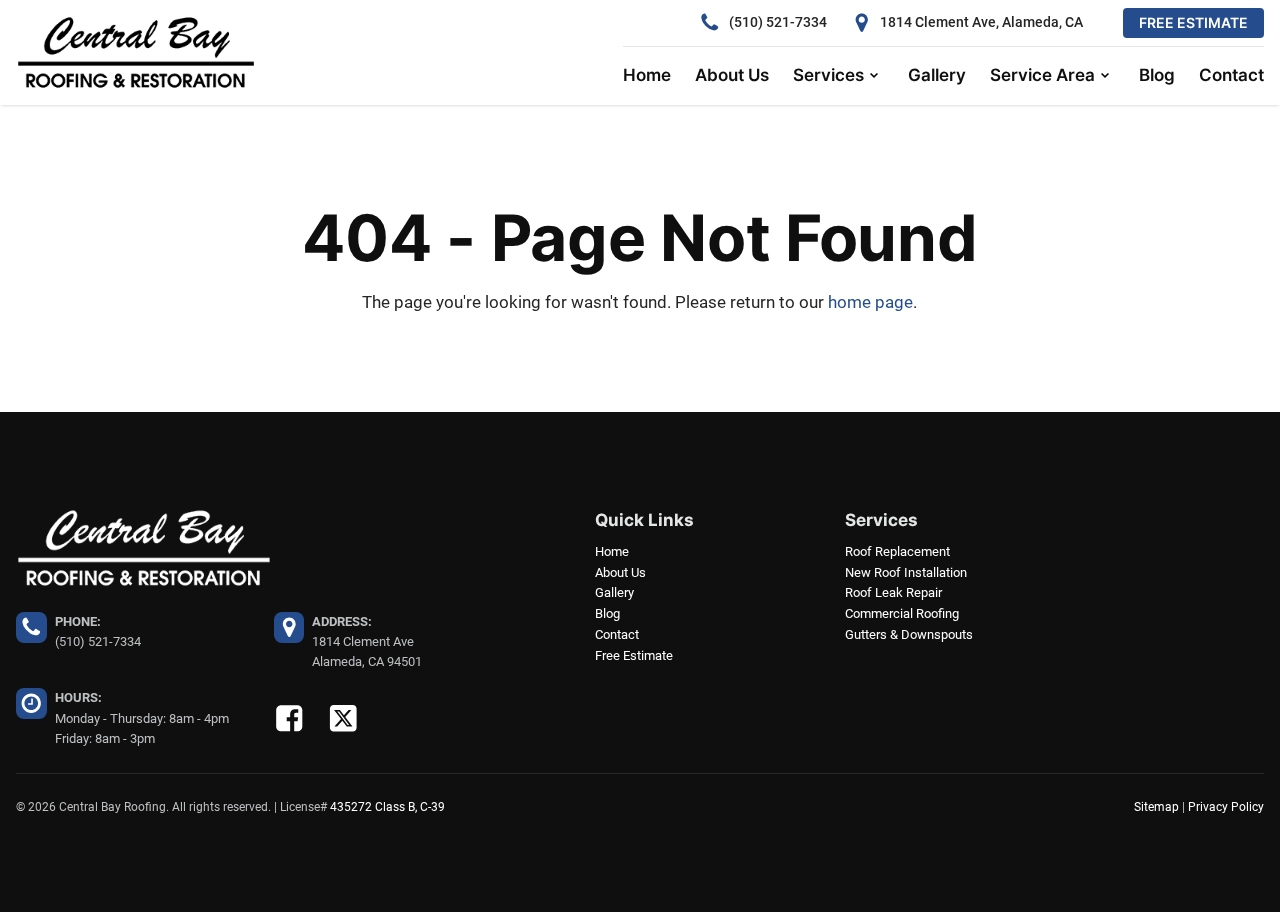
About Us (732, 75)
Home (647, 75)
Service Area (1042, 75)
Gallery (937, 75)
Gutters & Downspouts (909, 634)
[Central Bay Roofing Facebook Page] (289, 718)
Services (828, 75)
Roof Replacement (897, 551)
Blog (1157, 75)
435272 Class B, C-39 (387, 807)
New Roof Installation (906, 572)
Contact (1231, 75)
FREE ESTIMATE (1193, 22)
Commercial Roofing (902, 613)
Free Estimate (634, 655)
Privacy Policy (1226, 807)
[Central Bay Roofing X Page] (343, 718)
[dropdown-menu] (874, 76)
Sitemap (1156, 807)
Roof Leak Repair (893, 592)
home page (870, 302)
